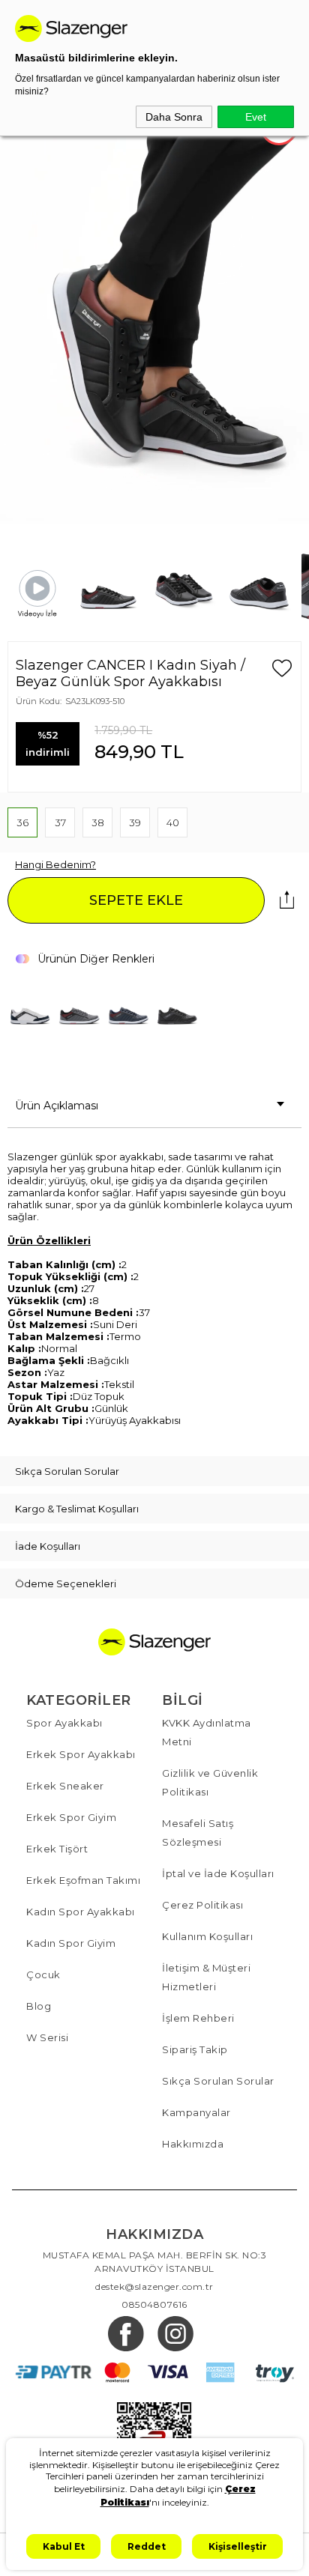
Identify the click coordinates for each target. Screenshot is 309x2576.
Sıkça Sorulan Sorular (218, 2081)
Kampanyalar (196, 2112)
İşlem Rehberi (198, 2018)
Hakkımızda (193, 2144)
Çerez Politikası (202, 1905)
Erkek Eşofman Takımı (83, 1880)
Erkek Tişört (57, 1849)
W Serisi (47, 2037)
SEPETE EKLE (136, 900)
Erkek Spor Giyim (71, 1817)
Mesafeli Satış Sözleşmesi (198, 1833)
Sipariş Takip (195, 2049)
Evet (256, 117)
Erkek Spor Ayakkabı (81, 1754)
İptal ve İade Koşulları (218, 1873)
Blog (39, 2006)
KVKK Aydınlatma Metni (207, 1732)
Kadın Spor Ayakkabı (81, 1912)
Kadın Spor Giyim (71, 1943)
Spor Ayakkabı (64, 1723)
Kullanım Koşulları (207, 1936)
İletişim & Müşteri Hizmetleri (206, 1977)
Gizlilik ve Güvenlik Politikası (210, 1782)
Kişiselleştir (238, 2546)
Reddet (147, 2546)
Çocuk (43, 1975)
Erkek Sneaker (65, 1786)
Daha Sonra (174, 117)
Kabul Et (64, 2546)
